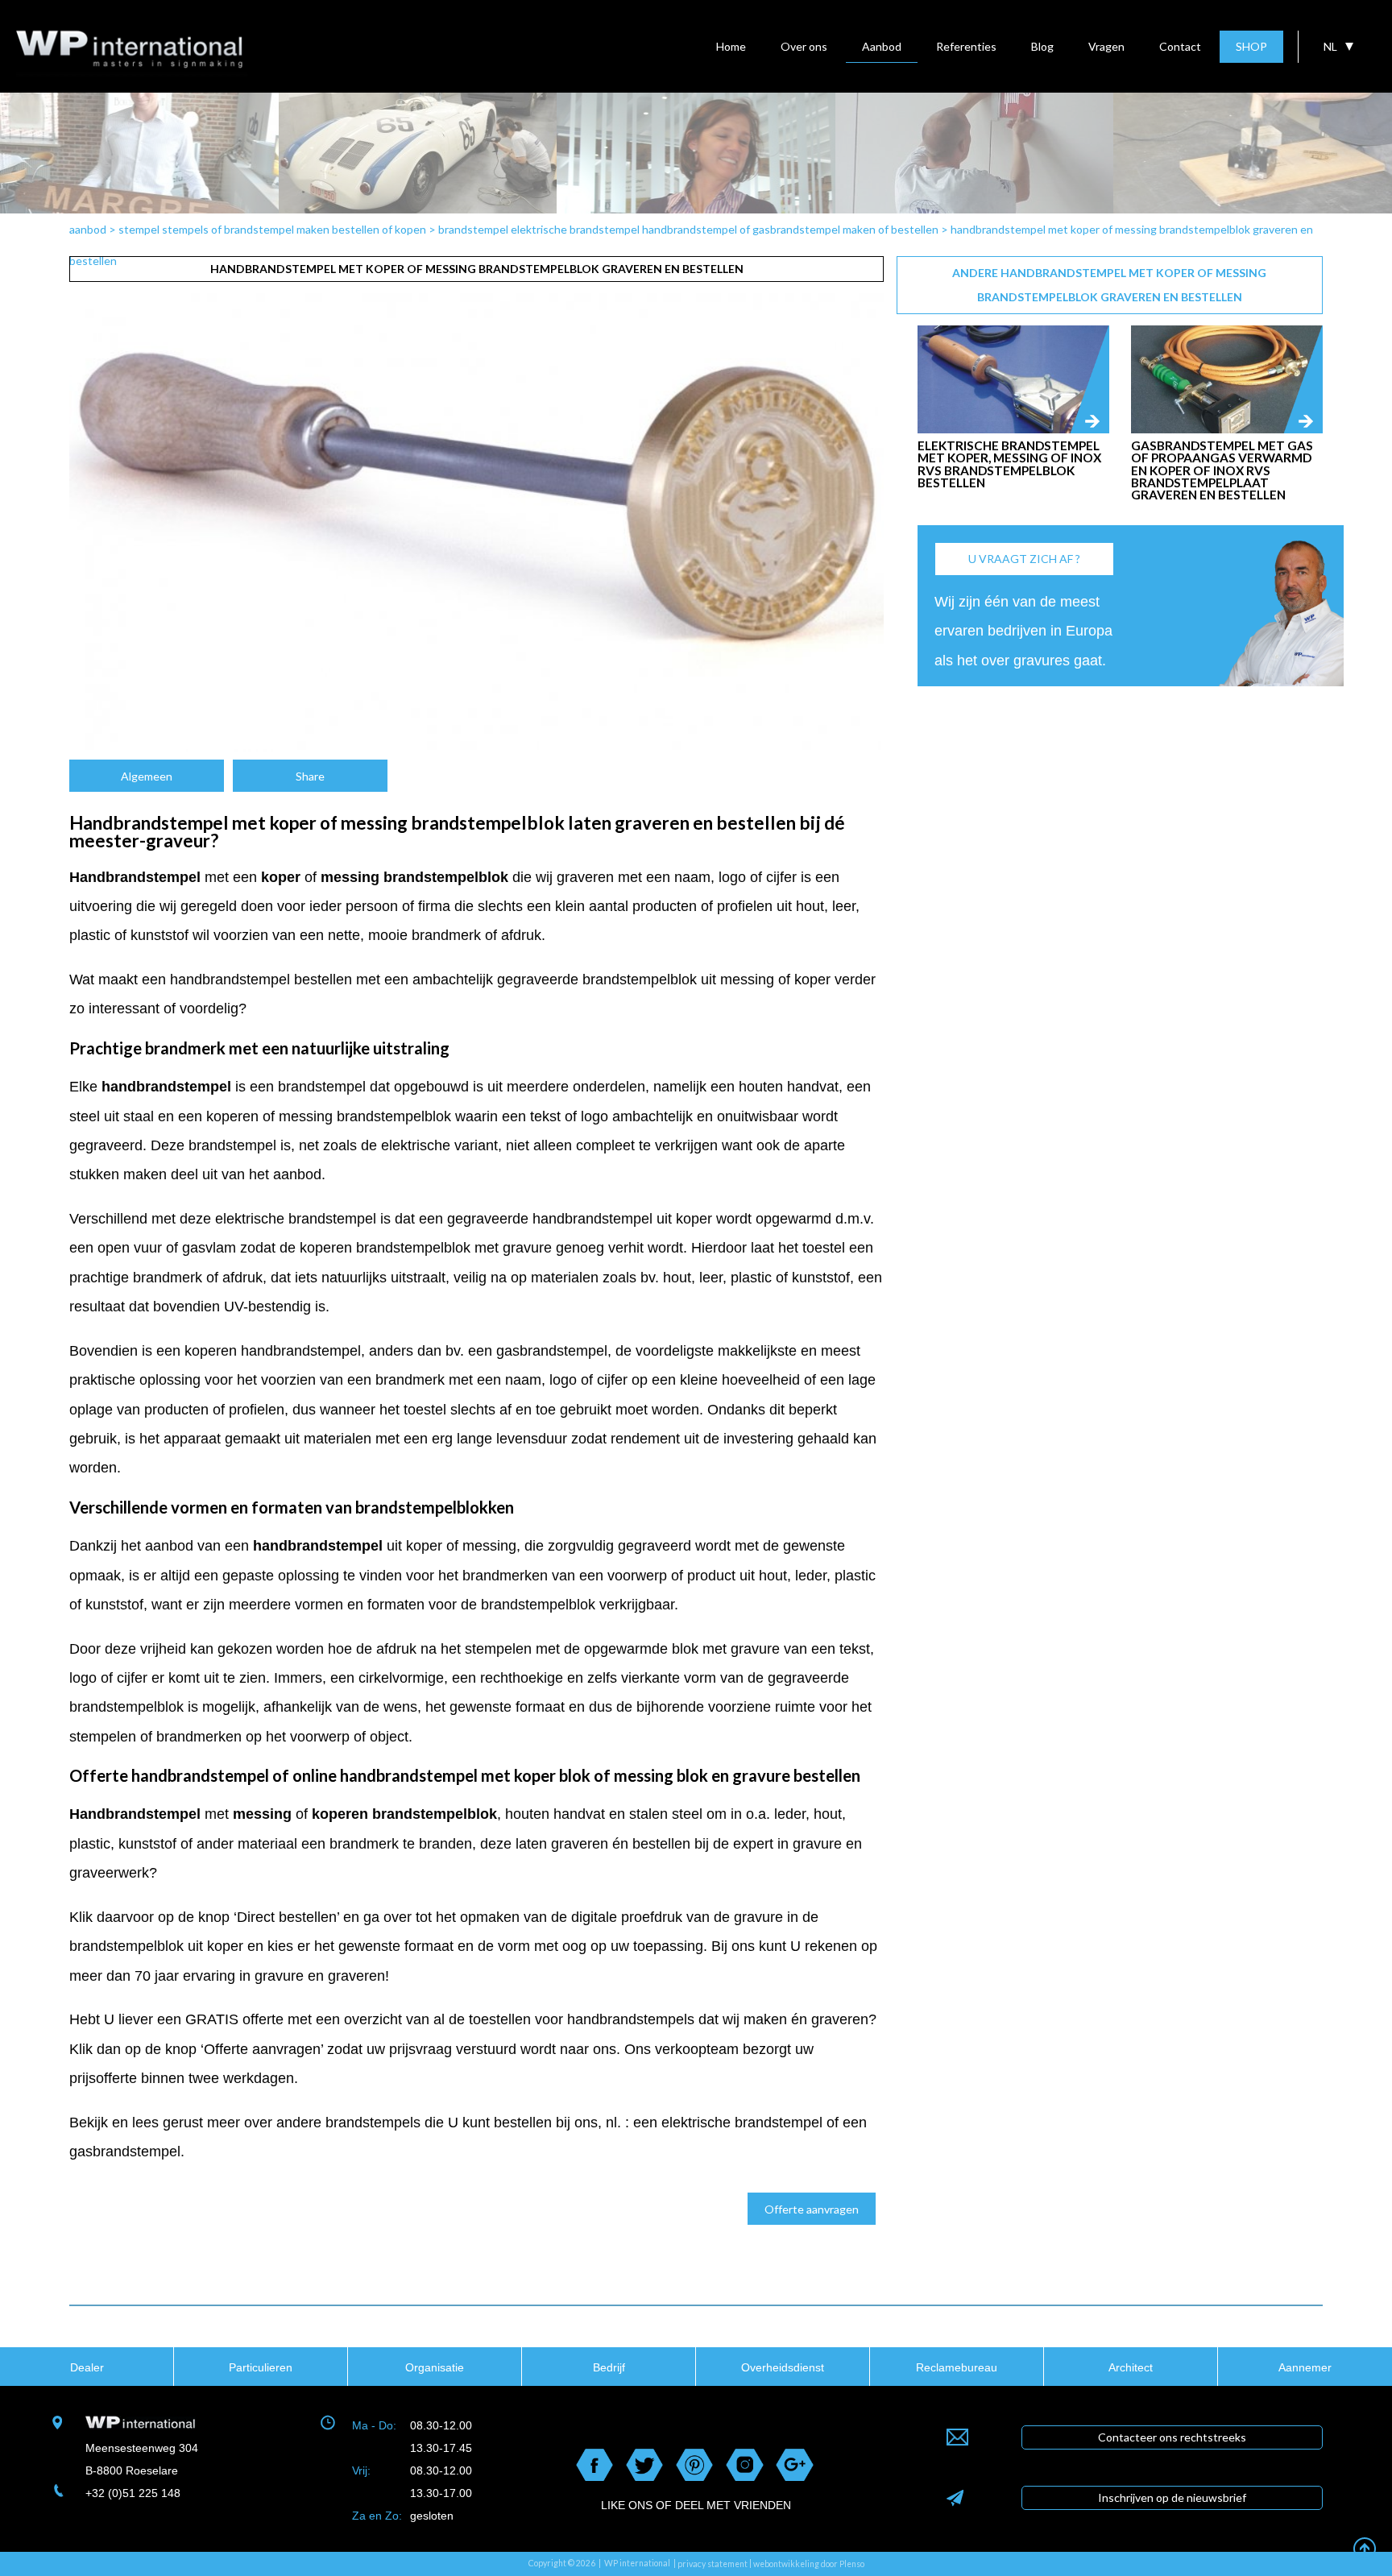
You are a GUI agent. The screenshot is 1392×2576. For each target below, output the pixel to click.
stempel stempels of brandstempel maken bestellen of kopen (272, 229)
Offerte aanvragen (812, 2209)
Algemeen (147, 776)
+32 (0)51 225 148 (133, 2493)
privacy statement (713, 2564)
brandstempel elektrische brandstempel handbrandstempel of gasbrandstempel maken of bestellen (688, 229)
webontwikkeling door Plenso (809, 2564)
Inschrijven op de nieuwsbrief (1172, 2497)
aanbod (88, 229)
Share (310, 776)
